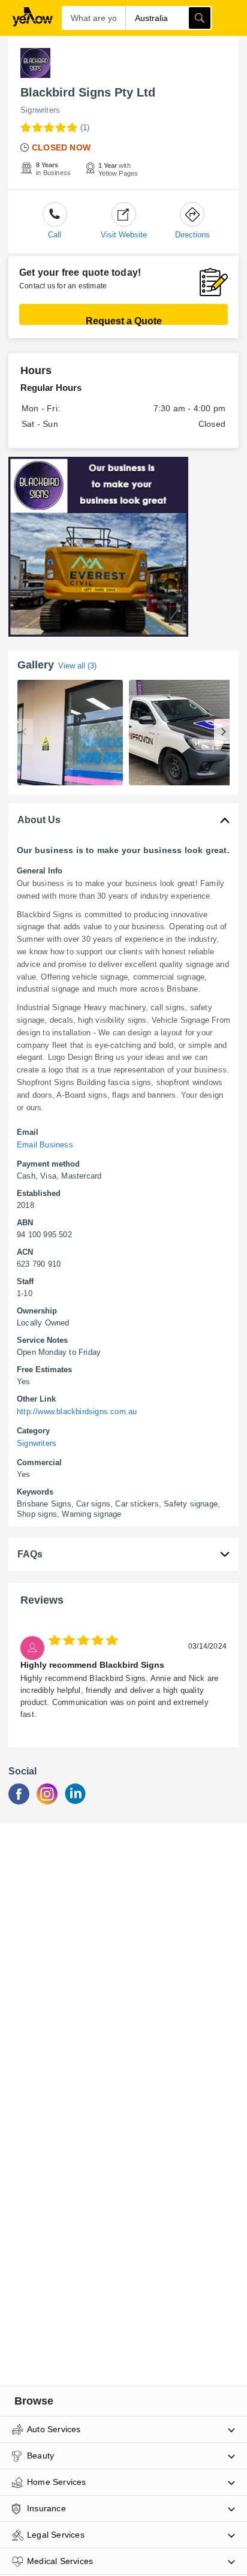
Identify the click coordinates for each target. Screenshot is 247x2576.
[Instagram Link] (47, 1801)
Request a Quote (124, 320)
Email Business (45, 1145)
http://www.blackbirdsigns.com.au (77, 1411)
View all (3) (77, 666)
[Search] (200, 18)
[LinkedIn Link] (75, 1801)
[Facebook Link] (19, 1801)
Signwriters (40, 110)
